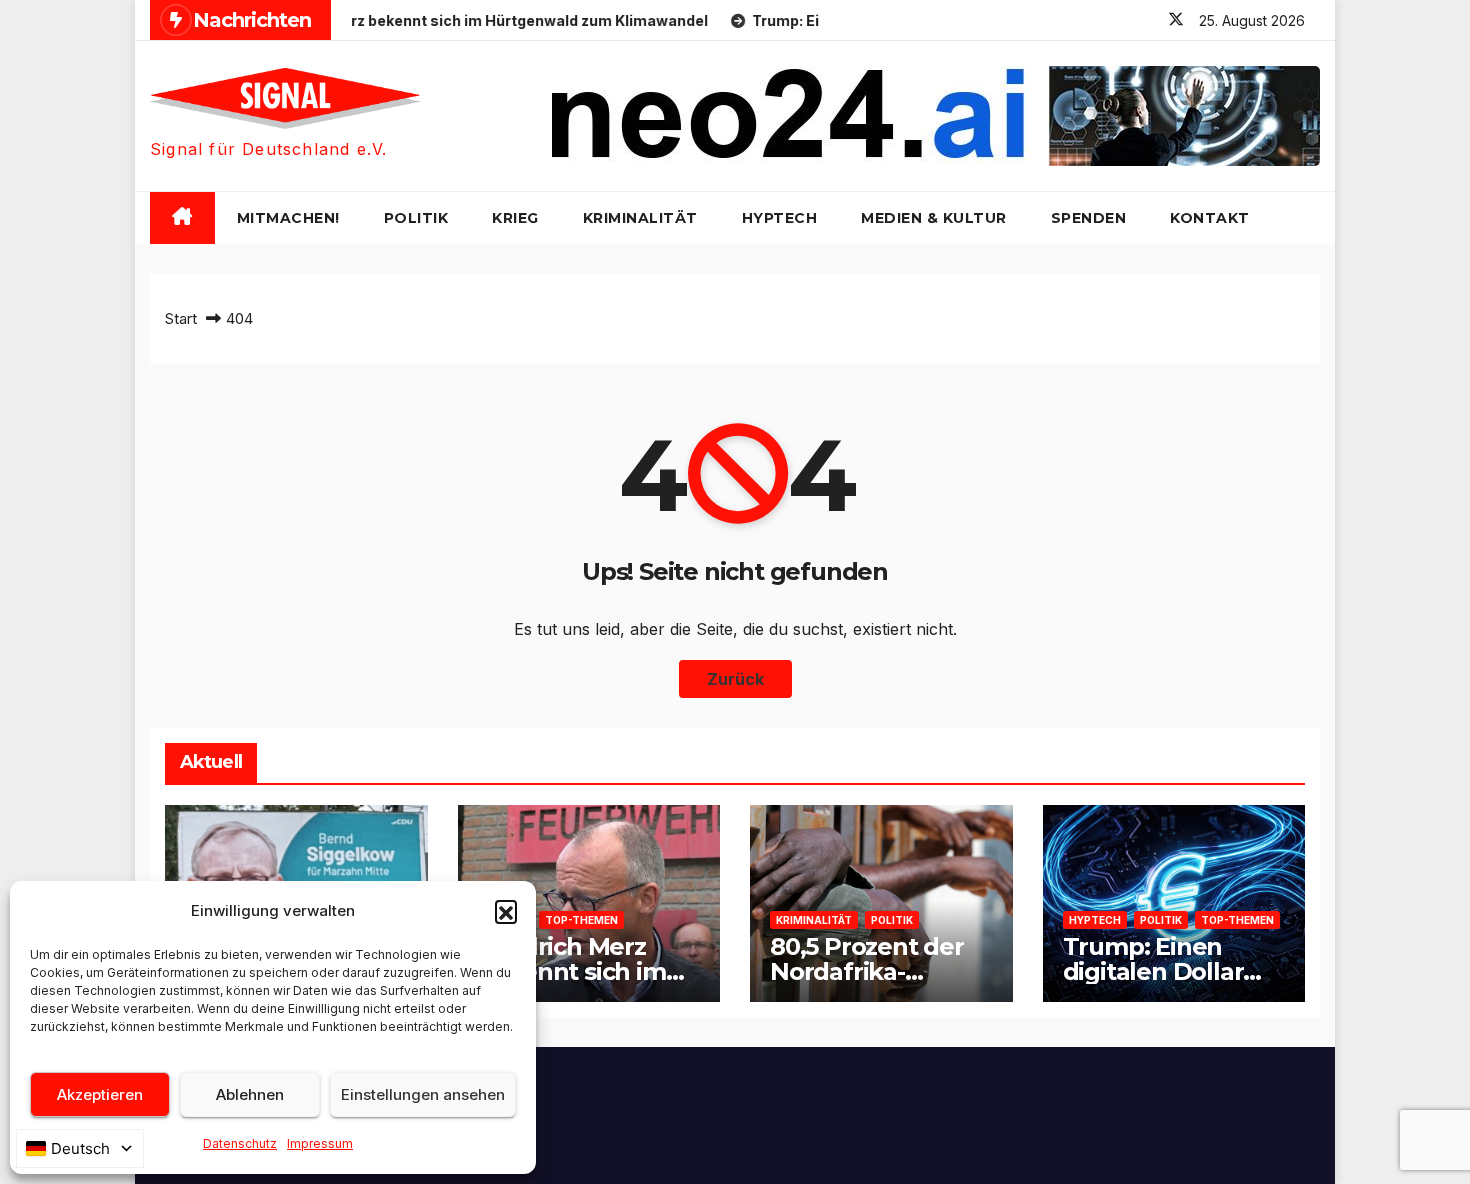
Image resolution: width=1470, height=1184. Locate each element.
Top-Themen (581, 920)
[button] (506, 911)
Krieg (515, 218)
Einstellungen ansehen (423, 1094)
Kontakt (1210, 218)
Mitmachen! (288, 218)
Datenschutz (240, 1143)
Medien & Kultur (934, 218)
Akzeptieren (100, 1094)
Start (181, 318)
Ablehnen (250, 1094)
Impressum (320, 1143)
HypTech (780, 218)
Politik (416, 218)
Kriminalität (640, 218)
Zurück (735, 679)
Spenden (1089, 218)
